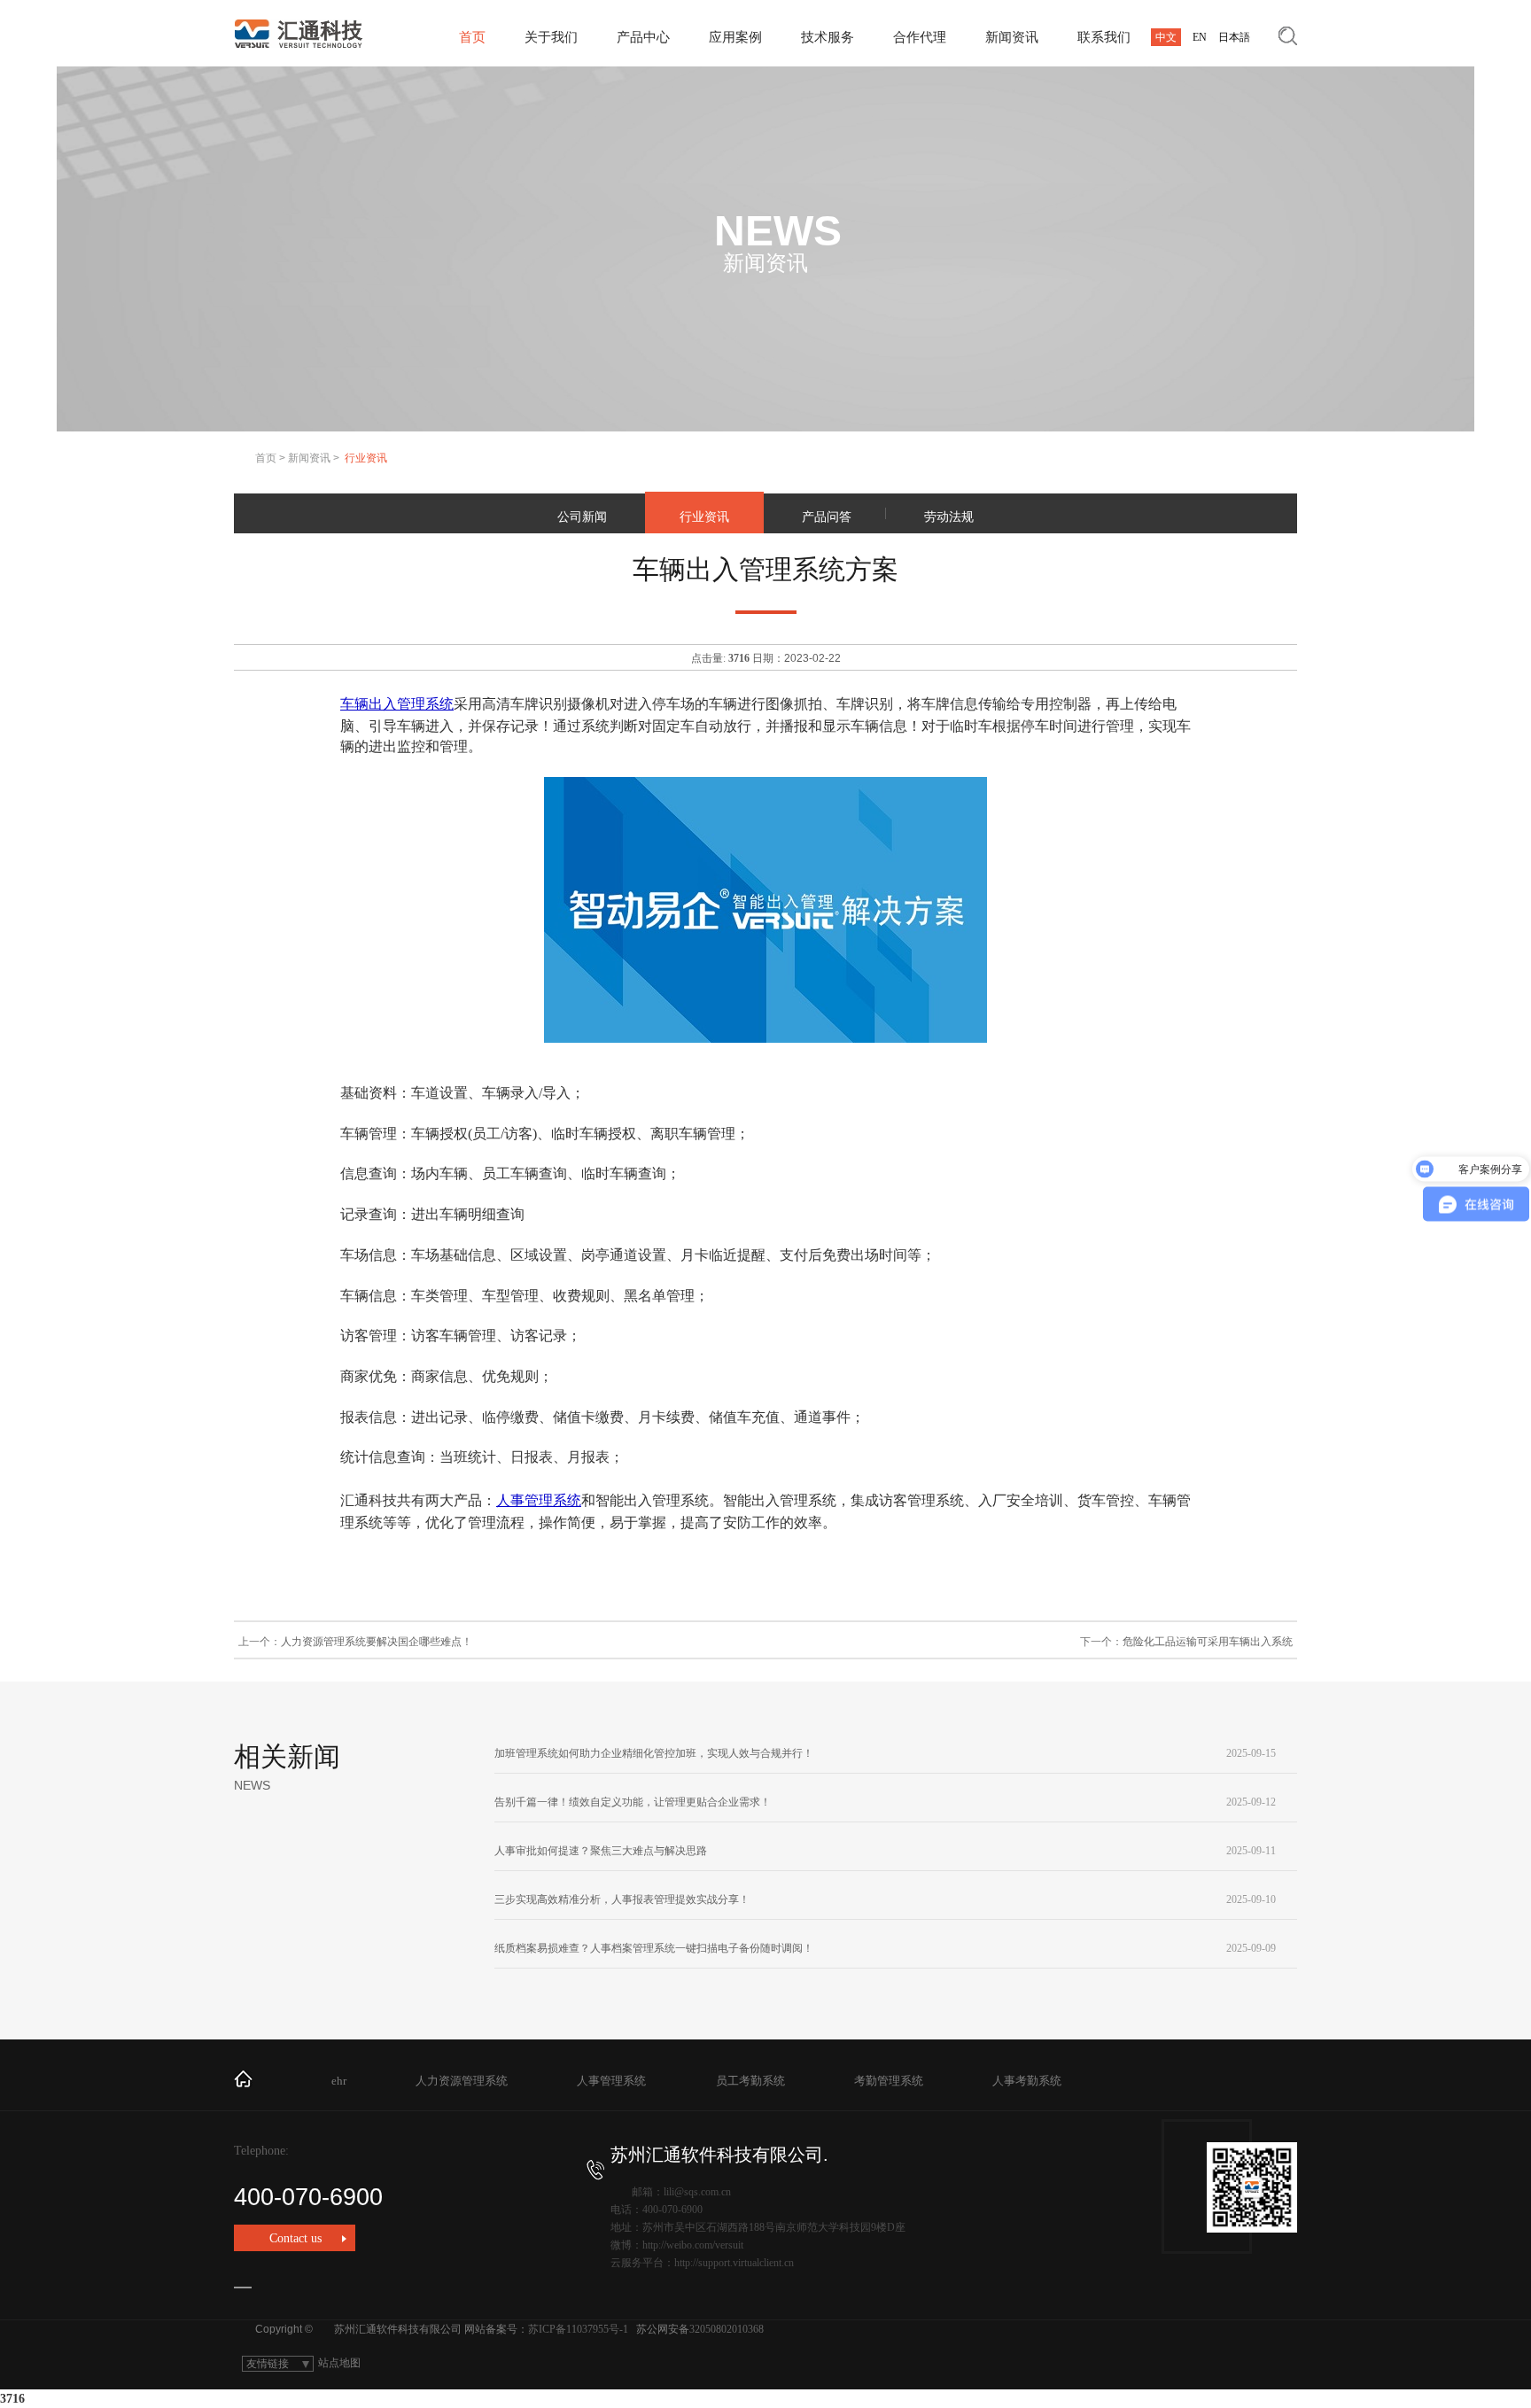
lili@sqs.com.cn (697, 2192)
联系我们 (1104, 37)
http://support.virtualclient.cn (734, 2263)
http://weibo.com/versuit (693, 2245)
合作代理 (920, 37)
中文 (1166, 37)
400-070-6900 (308, 2197)
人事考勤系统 (1027, 2081)
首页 (472, 37)
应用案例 (735, 37)
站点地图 (339, 2363)
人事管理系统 (539, 1500)
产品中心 (643, 37)
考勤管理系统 (889, 2081)
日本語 (1234, 37)
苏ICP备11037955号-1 (578, 2329)
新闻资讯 (1012, 37)
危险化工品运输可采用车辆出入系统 (1208, 1642)
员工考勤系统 (750, 2081)
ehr (339, 2081)
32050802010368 (727, 2329)
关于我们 (551, 37)
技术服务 (828, 37)
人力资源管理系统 (462, 2081)
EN (1200, 37)
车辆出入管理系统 (397, 704)
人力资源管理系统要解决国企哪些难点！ (377, 1642)
